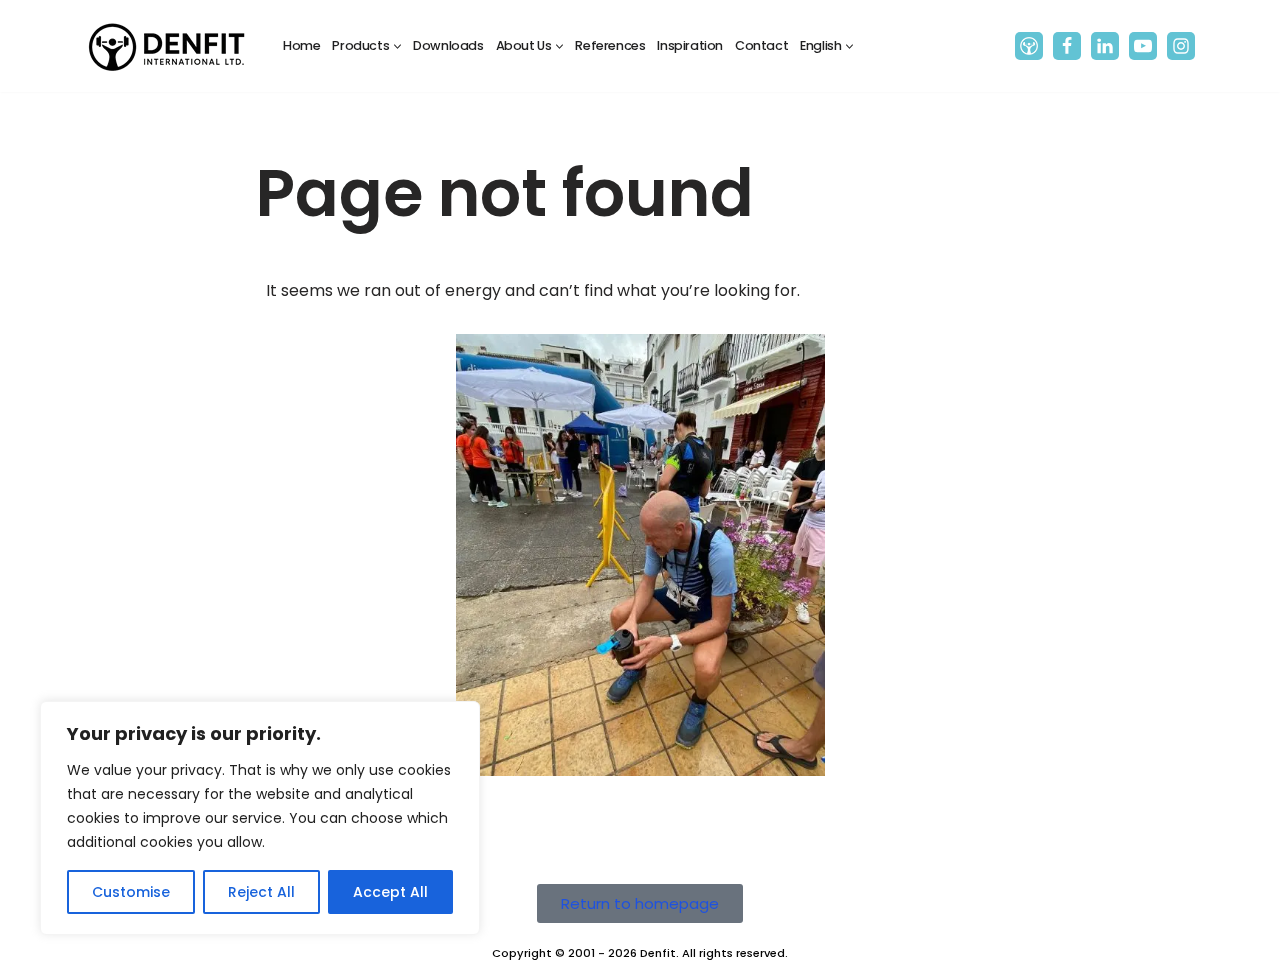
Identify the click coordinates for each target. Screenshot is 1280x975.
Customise (131, 892)
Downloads (448, 45)
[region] (260, 818)
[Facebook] (1067, 46)
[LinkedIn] (1105, 46)
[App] (1029, 46)
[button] (397, 46)
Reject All (261, 892)
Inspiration (690, 45)
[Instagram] (1181, 46)
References (610, 45)
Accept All (390, 892)
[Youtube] (1143, 46)
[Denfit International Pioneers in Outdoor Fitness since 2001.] (167, 46)
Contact (761, 45)
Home (301, 45)
